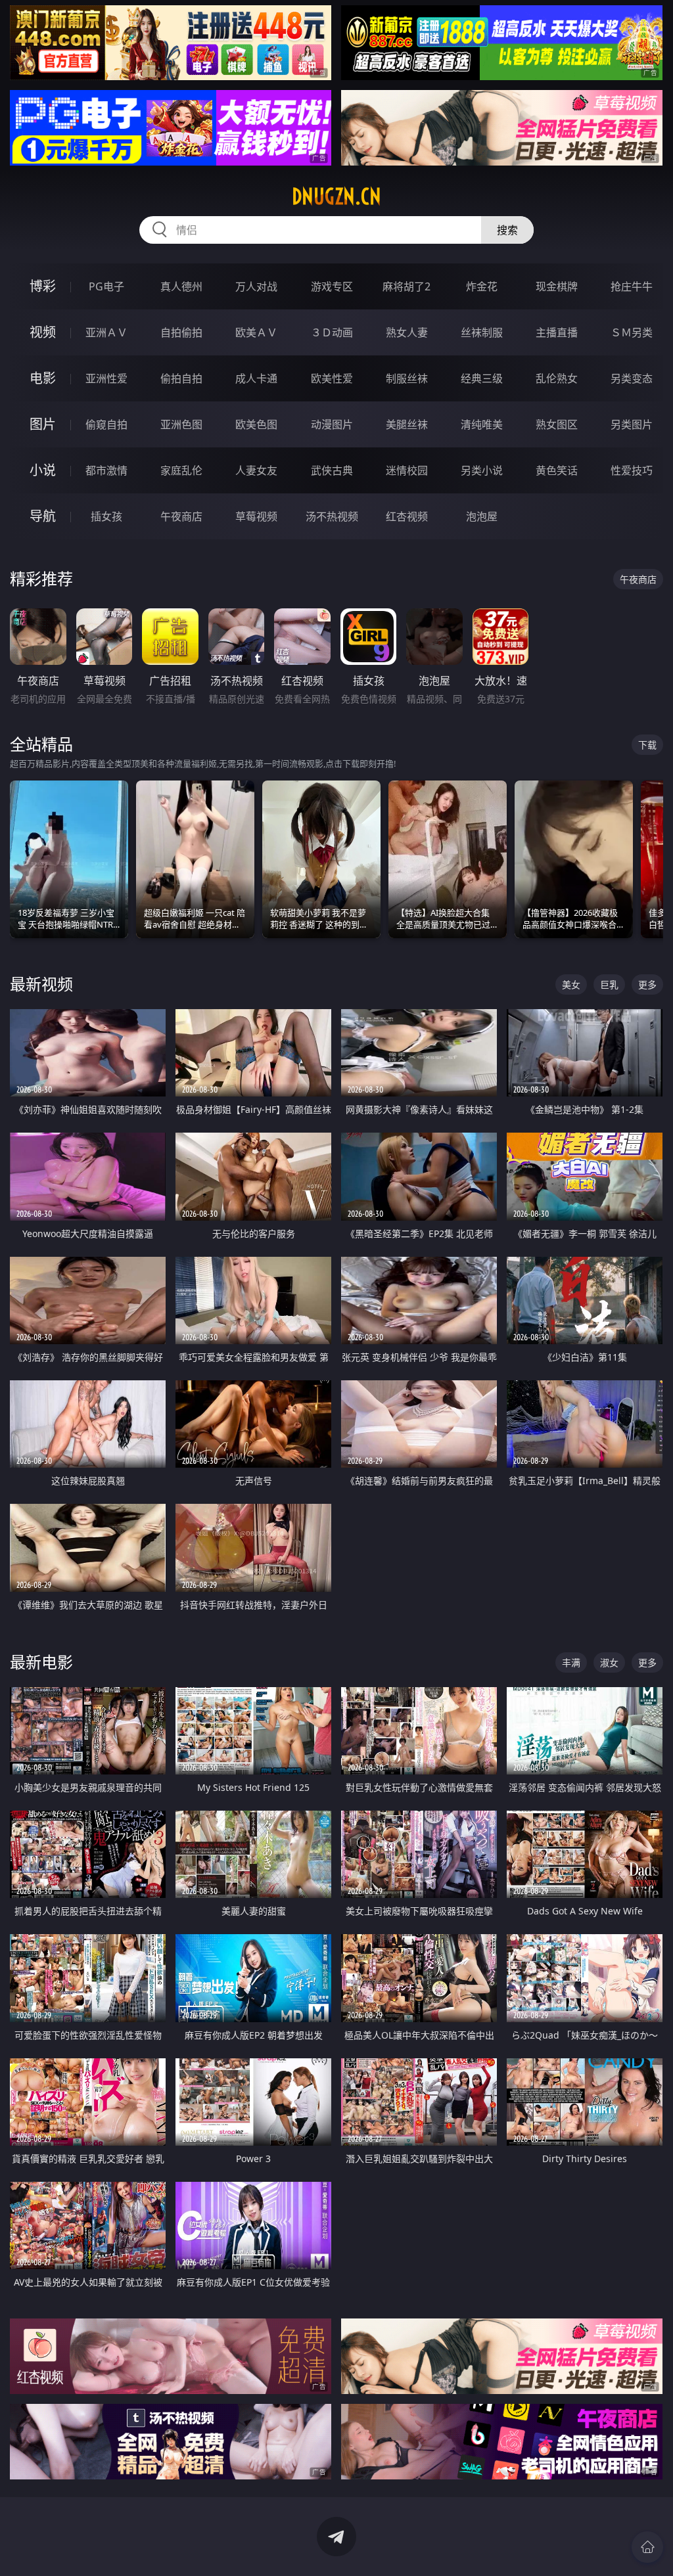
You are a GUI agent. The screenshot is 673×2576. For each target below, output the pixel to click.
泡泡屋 (482, 516)
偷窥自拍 (106, 424)
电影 (43, 378)
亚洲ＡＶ (106, 332)
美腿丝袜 (407, 424)
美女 (571, 984)
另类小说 (482, 470)
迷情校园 (407, 470)
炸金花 (482, 286)
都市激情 (106, 470)
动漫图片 (332, 424)
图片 (43, 424)
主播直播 (557, 332)
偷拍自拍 (181, 378)
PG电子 (106, 286)
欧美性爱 (332, 378)
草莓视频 (256, 516)
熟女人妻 (407, 332)
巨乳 (609, 984)
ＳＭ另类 (632, 332)
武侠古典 (332, 470)
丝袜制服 (482, 332)
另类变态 (632, 378)
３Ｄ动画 (332, 332)
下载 (647, 745)
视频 (43, 332)
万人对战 (256, 286)
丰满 (571, 1662)
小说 (43, 470)
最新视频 (41, 984)
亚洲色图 (181, 424)
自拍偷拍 (181, 332)
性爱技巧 (632, 470)
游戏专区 (332, 286)
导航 (43, 516)
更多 (647, 984)
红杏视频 (407, 516)
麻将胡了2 (406, 286)
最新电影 (41, 1662)
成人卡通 (256, 378)
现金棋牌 (557, 286)
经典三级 (482, 378)
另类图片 (632, 424)
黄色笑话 (557, 470)
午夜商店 (181, 516)
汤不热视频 (332, 516)
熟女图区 (557, 424)
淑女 (609, 1662)
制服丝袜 (407, 378)
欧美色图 (256, 424)
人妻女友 (256, 470)
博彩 (43, 286)
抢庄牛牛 (632, 286)
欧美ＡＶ (256, 332)
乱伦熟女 (557, 378)
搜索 (507, 230)
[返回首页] (647, 2547)
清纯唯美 (482, 424)
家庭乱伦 (181, 470)
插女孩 (106, 516)
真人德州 (181, 286)
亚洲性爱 (106, 378)
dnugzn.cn (336, 196)
